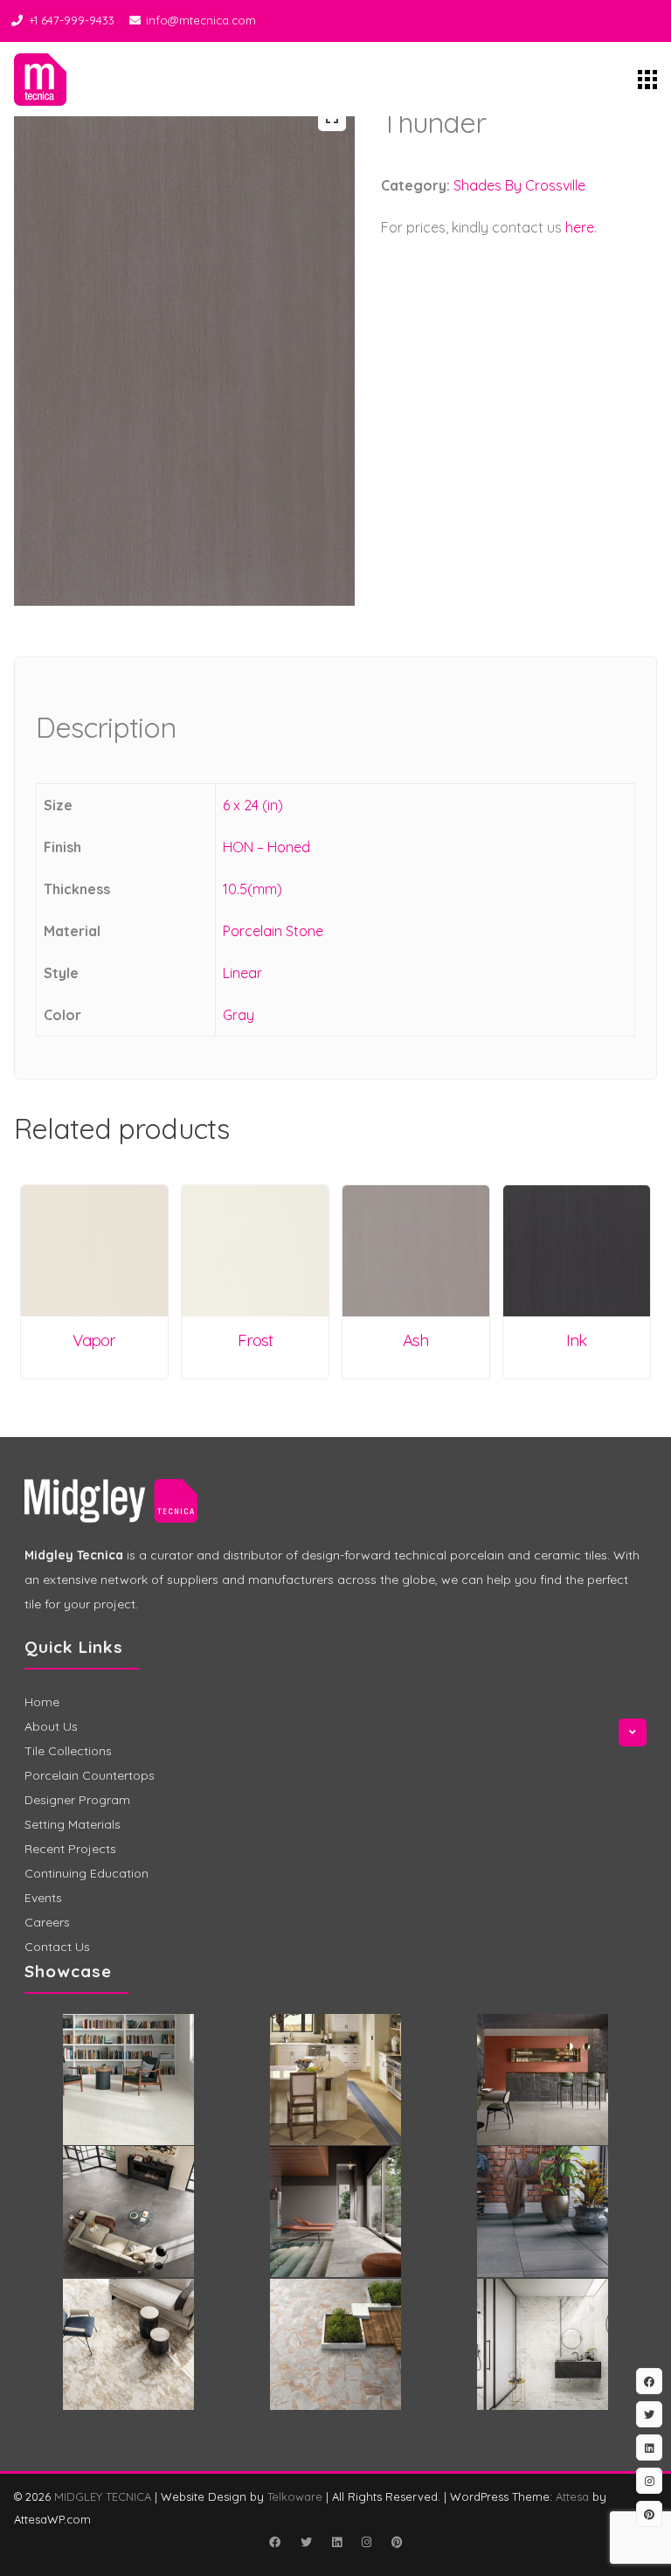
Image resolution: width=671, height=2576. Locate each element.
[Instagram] (366, 2542)
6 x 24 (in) (253, 805)
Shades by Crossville (519, 185)
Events (43, 1898)
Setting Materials (73, 1824)
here (580, 227)
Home (42, 1702)
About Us (51, 1726)
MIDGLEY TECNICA (103, 2496)
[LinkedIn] (336, 2542)
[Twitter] (306, 2542)
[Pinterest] (397, 2542)
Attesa (572, 2496)
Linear (242, 973)
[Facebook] (274, 2542)
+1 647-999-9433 (72, 20)
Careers (47, 1922)
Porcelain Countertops (90, 1775)
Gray (239, 1015)
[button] (332, 117)
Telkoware (295, 2496)
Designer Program (77, 1800)
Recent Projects (70, 1849)
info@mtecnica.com (201, 20)
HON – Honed (266, 847)
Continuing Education (86, 1873)
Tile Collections (68, 1751)
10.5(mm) (252, 889)
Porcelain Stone (273, 931)
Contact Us (57, 1947)
